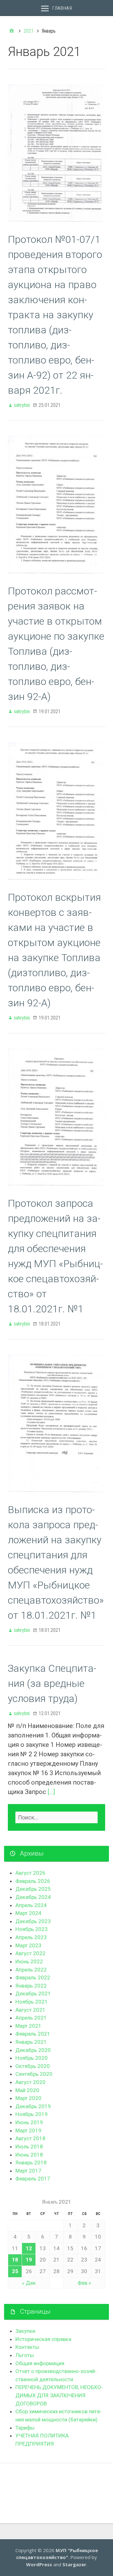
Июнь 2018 (29, 2155)
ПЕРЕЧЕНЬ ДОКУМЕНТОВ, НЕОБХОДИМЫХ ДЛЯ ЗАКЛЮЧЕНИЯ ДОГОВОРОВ (59, 2395)
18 (15, 2260)
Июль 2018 (29, 2147)
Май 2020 (27, 2090)
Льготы (25, 2355)
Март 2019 (28, 2130)
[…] (51, 1792)
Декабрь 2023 (33, 1921)
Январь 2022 (31, 1986)
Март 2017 (28, 2171)
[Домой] (12, 31)
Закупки (25, 2331)
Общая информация (40, 2363)
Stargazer (74, 2564)
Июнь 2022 (29, 1961)
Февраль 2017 (33, 2179)
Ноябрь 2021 (32, 2002)
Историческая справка (43, 2339)
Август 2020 (30, 2082)
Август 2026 (30, 1873)
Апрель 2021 (31, 2018)
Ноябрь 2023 (32, 1929)
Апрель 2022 (31, 1970)
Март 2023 (28, 1945)
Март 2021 (28, 2026)
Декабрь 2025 (33, 1889)
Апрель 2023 (31, 1937)
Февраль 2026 (33, 1881)
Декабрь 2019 (33, 2106)
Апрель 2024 (31, 1905)
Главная (62, 8)
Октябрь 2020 (33, 2066)
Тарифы (25, 2428)
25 (15, 2271)
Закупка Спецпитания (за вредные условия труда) (52, 1683)
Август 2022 (30, 1953)
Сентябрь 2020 (34, 2074)
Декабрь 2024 (33, 1897)
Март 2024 (28, 1913)
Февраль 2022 (33, 1977)
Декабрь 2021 (33, 1994)
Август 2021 (30, 2010)
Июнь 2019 (29, 2122)
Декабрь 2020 (33, 2050)
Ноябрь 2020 (32, 2058)
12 (29, 2248)
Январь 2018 (31, 2163)
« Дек (29, 2283)
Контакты (27, 2347)
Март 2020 (28, 2098)
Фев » (84, 2283)
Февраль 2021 (33, 2034)
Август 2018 (30, 2138)
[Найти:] (56, 1817)
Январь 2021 (31, 2042)
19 (29, 2260)
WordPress (39, 2564)
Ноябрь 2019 (32, 2114)
